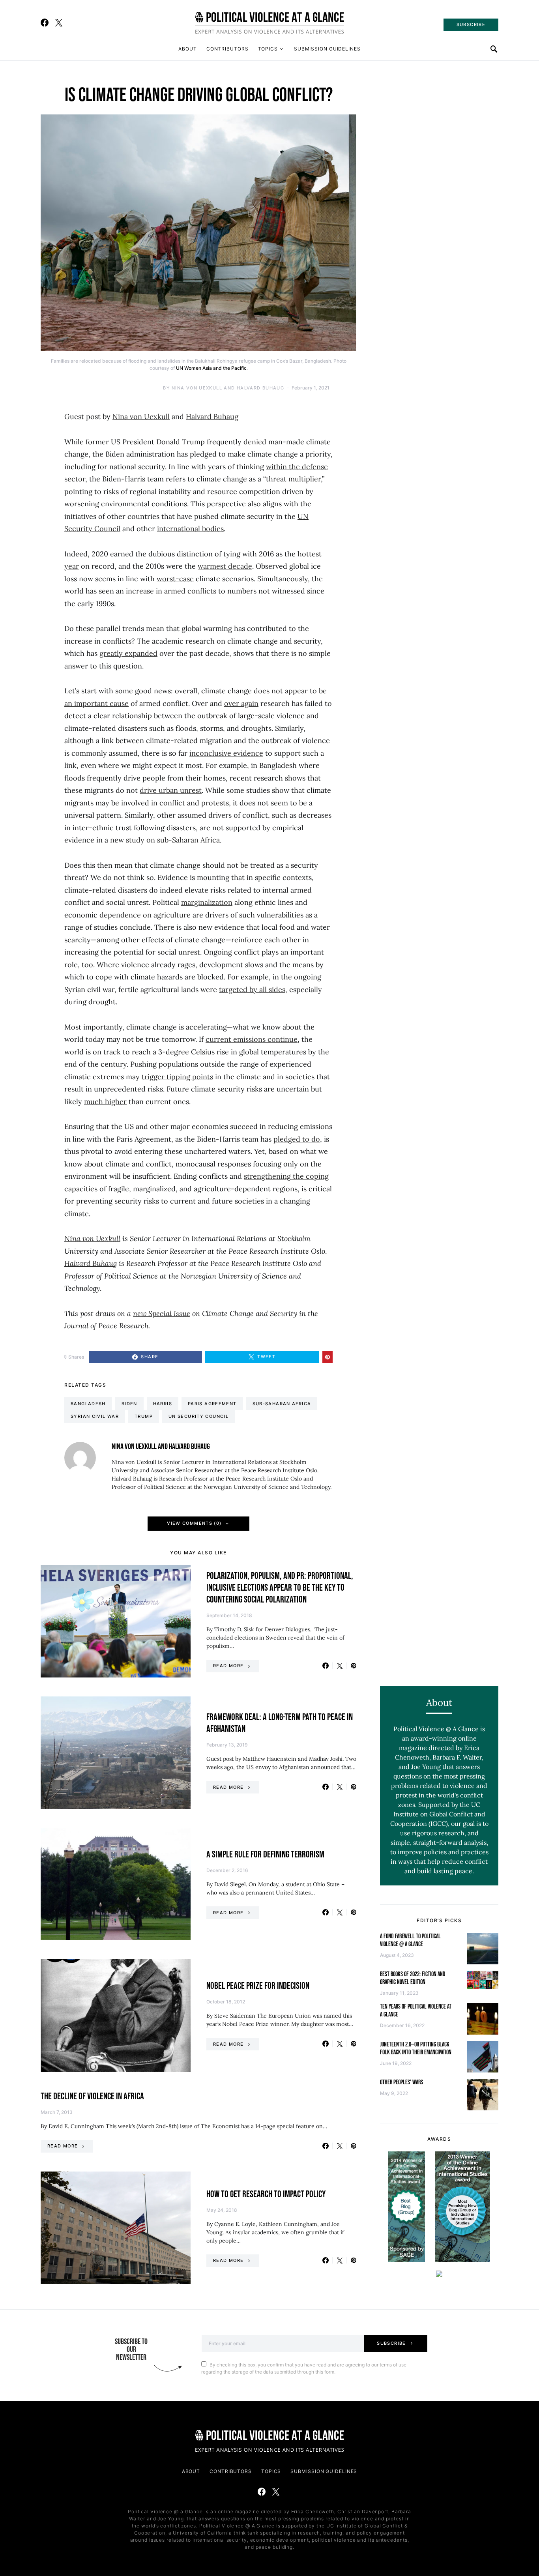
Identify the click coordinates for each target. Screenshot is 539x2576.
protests (215, 803)
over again (241, 703)
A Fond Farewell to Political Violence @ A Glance (410, 1940)
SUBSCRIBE (471, 24)
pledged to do (297, 1139)
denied (255, 442)
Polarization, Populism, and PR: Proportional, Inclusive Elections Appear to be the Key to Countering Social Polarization (280, 1588)
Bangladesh (88, 1404)
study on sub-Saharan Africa (173, 840)
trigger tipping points (177, 1077)
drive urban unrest (171, 790)
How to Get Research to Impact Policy (266, 2194)
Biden (129, 1404)
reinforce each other (266, 940)
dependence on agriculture (145, 915)
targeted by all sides (252, 989)
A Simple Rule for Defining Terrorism (265, 1854)
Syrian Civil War (95, 1416)
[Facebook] (45, 22)
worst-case (175, 579)
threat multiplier (293, 479)
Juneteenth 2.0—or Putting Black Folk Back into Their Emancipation (416, 2049)
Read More (228, 1666)
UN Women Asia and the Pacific (211, 368)
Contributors (227, 49)
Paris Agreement (212, 1404)
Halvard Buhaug (212, 417)
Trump (144, 1416)
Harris (163, 1404)
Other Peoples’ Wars (401, 2083)
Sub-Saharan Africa (282, 1404)
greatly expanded (128, 653)
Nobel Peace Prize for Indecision (258, 1986)
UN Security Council (198, 1416)
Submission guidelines (327, 49)
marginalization (207, 902)
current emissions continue (252, 1039)
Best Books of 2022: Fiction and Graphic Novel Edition (413, 1978)
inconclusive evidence (226, 753)
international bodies (190, 529)
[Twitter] (59, 22)
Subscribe (391, 2343)
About (188, 49)
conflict (172, 803)
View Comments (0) (194, 1523)
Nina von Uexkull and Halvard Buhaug (228, 388)
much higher (105, 1102)
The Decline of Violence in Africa (92, 2096)
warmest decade (225, 566)
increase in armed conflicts (171, 591)
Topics (268, 49)
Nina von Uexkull (141, 417)
